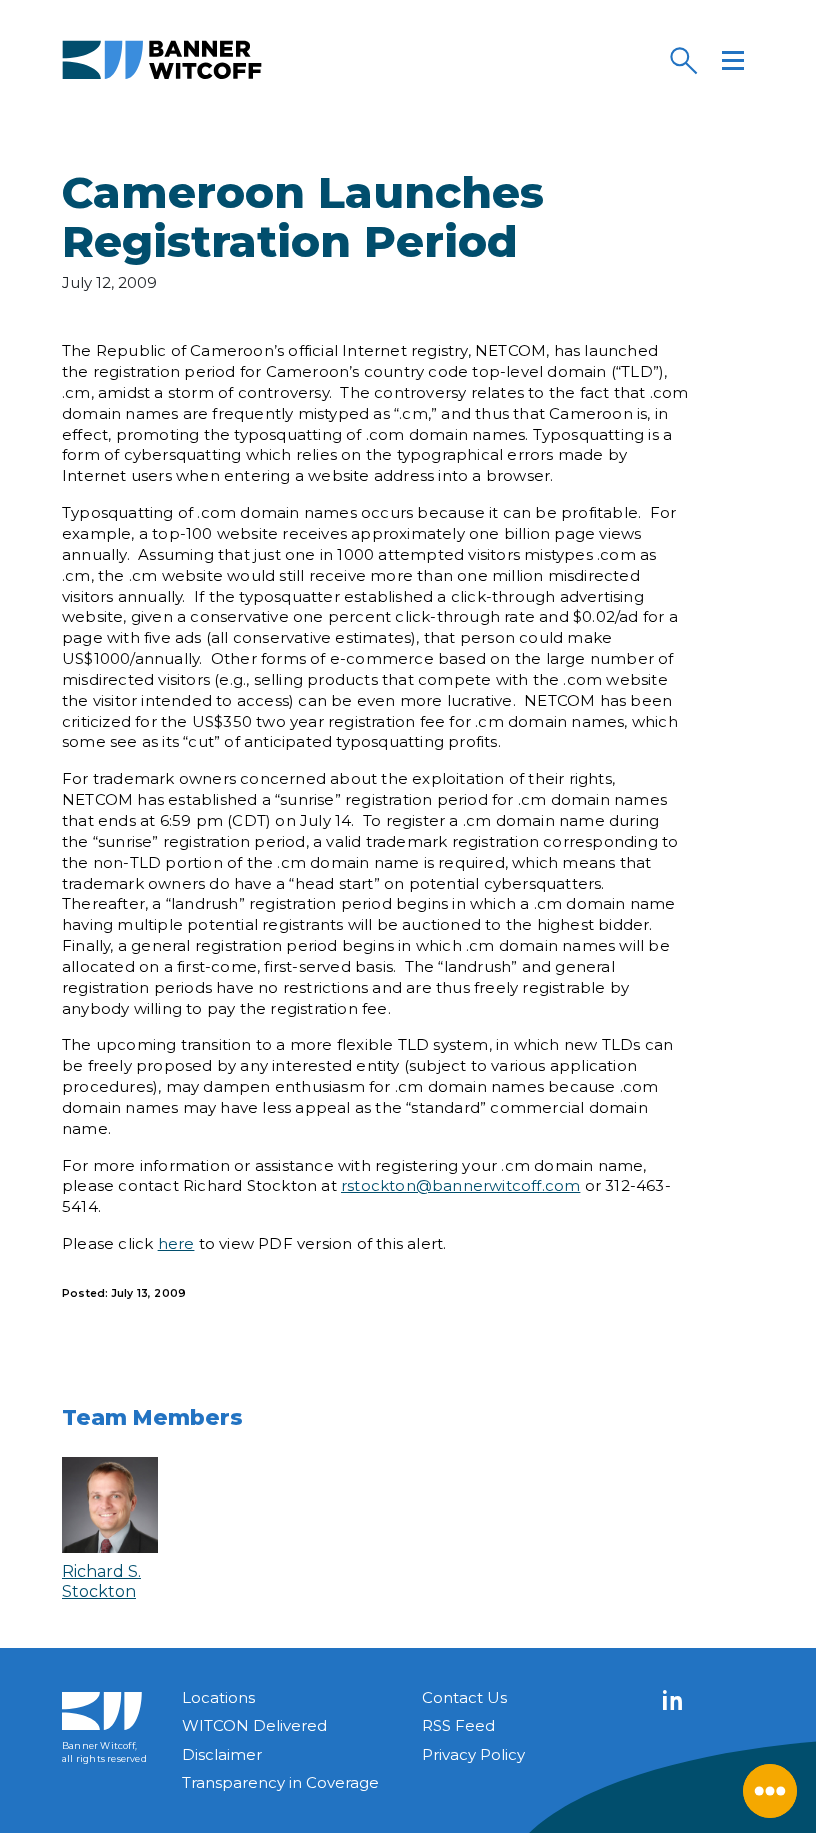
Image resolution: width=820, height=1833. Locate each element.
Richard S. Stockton (101, 1581)
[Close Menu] (770, 1791)
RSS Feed (458, 1725)
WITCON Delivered (254, 1725)
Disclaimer (222, 1754)
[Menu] (733, 60)
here (176, 1243)
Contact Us (464, 1697)
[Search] (683, 60)
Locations (218, 1697)
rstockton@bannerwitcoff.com (460, 1185)
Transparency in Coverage (280, 1782)
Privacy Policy (473, 1754)
